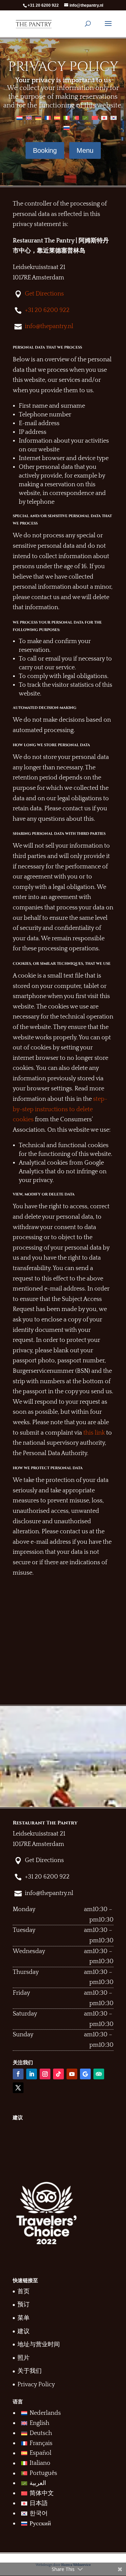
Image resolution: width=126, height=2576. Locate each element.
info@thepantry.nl (49, 326)
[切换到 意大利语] (67, 118)
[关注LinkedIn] (32, 2074)
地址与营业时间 (39, 2345)
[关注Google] (85, 2074)
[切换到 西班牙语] (57, 118)
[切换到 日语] (104, 118)
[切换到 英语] (29, 118)
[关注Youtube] (72, 2074)
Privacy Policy (36, 2385)
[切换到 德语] (38, 118)
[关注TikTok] (58, 2074)
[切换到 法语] (48, 118)
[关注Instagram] (45, 2074)
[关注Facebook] (18, 2074)
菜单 (24, 2318)
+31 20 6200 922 (43, 5)
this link (94, 1433)
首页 (24, 2292)
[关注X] (18, 2088)
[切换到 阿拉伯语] (85, 118)
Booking (45, 150)
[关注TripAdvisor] (99, 2074)
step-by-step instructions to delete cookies (60, 1109)
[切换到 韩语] (114, 118)
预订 (24, 2305)
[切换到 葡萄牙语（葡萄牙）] (76, 118)
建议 (24, 2332)
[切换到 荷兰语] (19, 118)
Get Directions (44, 294)
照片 (24, 2358)
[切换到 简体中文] (95, 118)
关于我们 (30, 2371)
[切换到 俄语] (67, 128)
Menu (85, 150)
